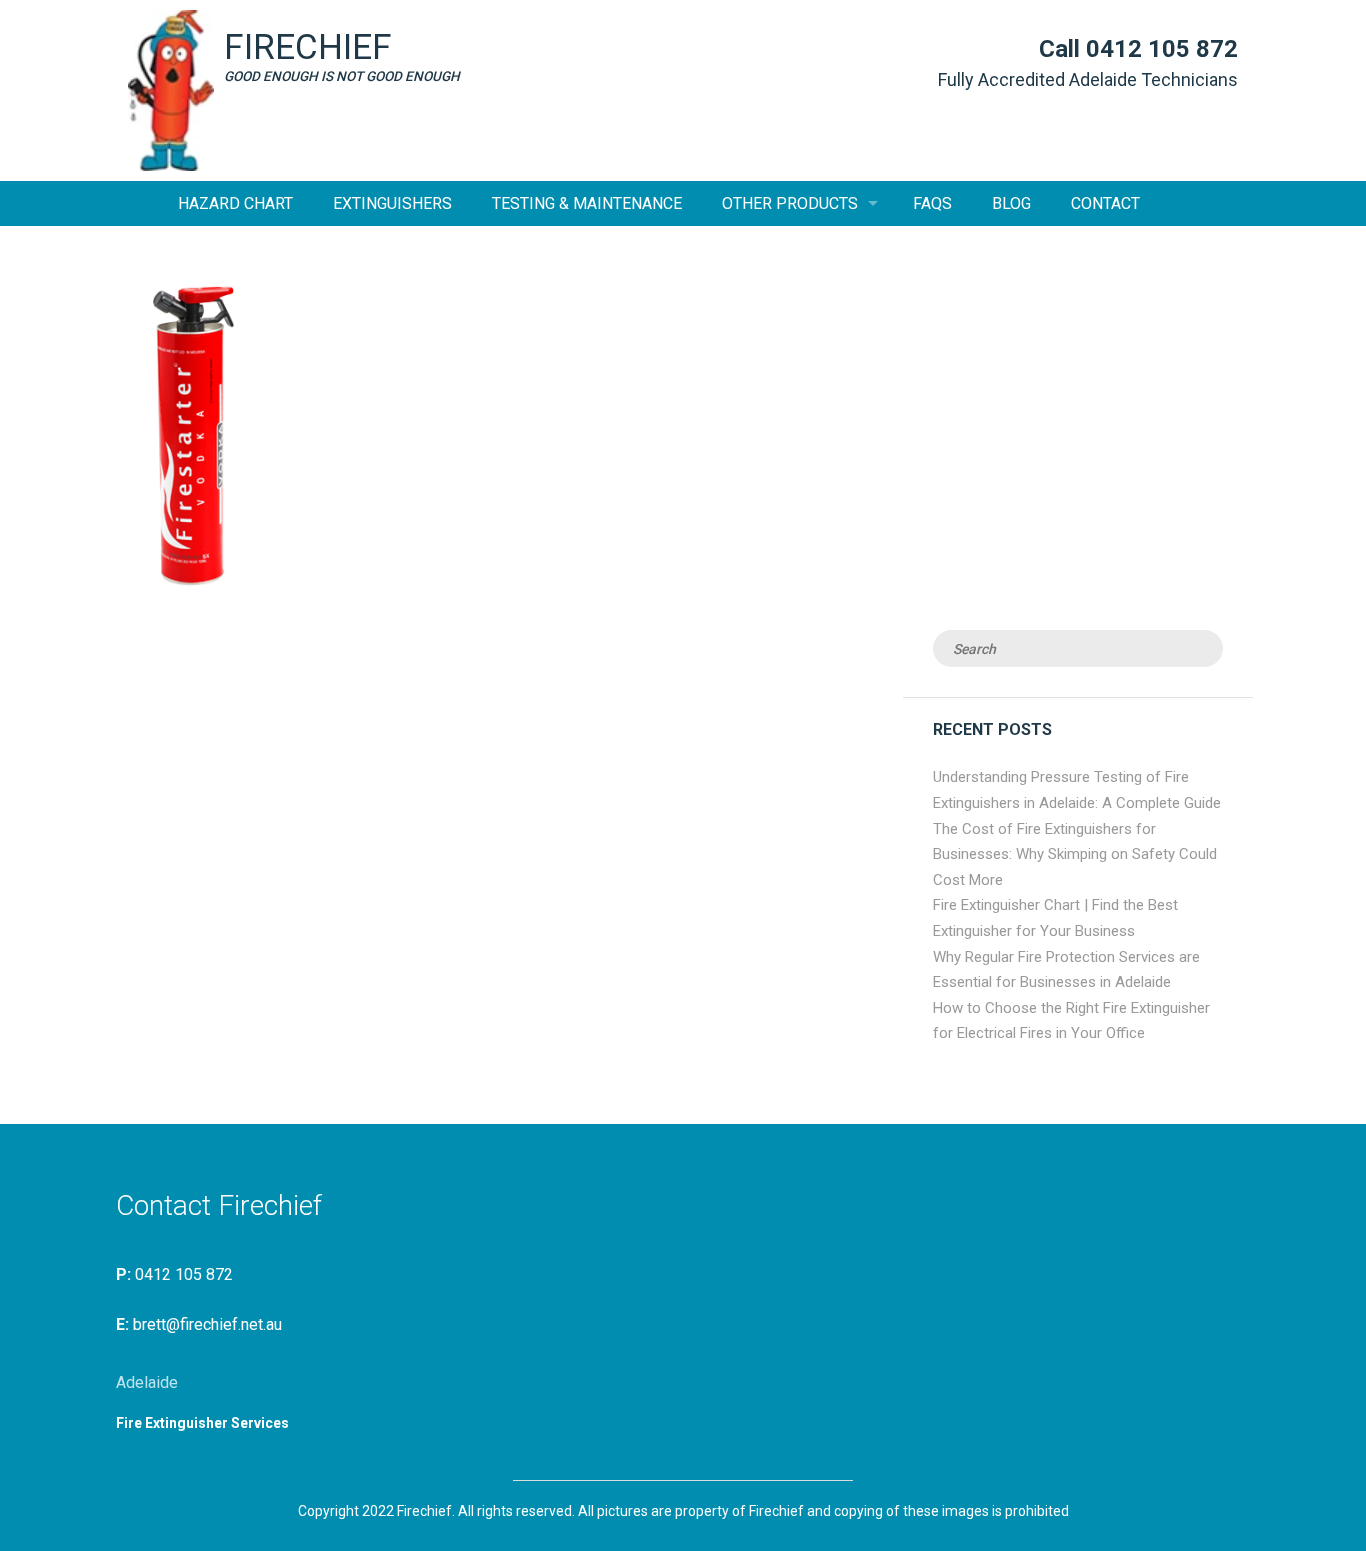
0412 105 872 (1162, 49)
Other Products (790, 203)
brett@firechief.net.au (207, 1324)
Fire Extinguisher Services (202, 1423)
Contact (1105, 203)
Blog (1011, 203)
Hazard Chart (235, 203)
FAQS (932, 203)
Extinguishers (392, 203)
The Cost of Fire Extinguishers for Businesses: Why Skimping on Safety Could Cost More (1075, 854)
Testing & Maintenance (587, 203)
